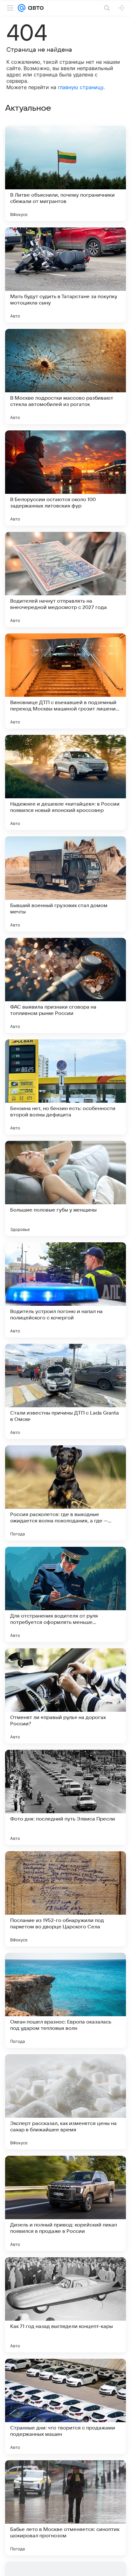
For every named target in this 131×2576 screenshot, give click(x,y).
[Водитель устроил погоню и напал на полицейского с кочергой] (65, 1290)
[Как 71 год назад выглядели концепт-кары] (65, 2305)
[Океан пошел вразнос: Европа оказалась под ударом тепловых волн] (65, 2000)
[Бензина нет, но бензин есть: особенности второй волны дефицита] (65, 1087)
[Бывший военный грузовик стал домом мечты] (65, 884)
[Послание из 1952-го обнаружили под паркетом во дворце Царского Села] (65, 1899)
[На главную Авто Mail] (35, 8)
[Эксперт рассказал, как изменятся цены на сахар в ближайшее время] (65, 2102)
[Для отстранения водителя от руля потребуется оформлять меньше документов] (65, 1594)
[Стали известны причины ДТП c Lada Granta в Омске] (65, 1391)
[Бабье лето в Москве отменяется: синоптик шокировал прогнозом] (65, 2508)
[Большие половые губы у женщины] (65, 1188)
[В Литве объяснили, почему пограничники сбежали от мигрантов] (65, 173)
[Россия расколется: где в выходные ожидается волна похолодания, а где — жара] (65, 1493)
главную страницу (81, 87)
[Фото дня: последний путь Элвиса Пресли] (65, 1797)
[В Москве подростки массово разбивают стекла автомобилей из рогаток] (65, 376)
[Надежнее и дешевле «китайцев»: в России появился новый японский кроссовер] (65, 782)
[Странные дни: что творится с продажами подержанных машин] (65, 2406)
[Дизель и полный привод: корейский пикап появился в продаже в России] (65, 2203)
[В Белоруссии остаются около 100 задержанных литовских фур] (65, 478)
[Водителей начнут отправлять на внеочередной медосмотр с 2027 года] (65, 579)
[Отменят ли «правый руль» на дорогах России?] (65, 1696)
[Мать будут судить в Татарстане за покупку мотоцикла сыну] (65, 275)
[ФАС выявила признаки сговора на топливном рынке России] (65, 985)
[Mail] (22, 8)
